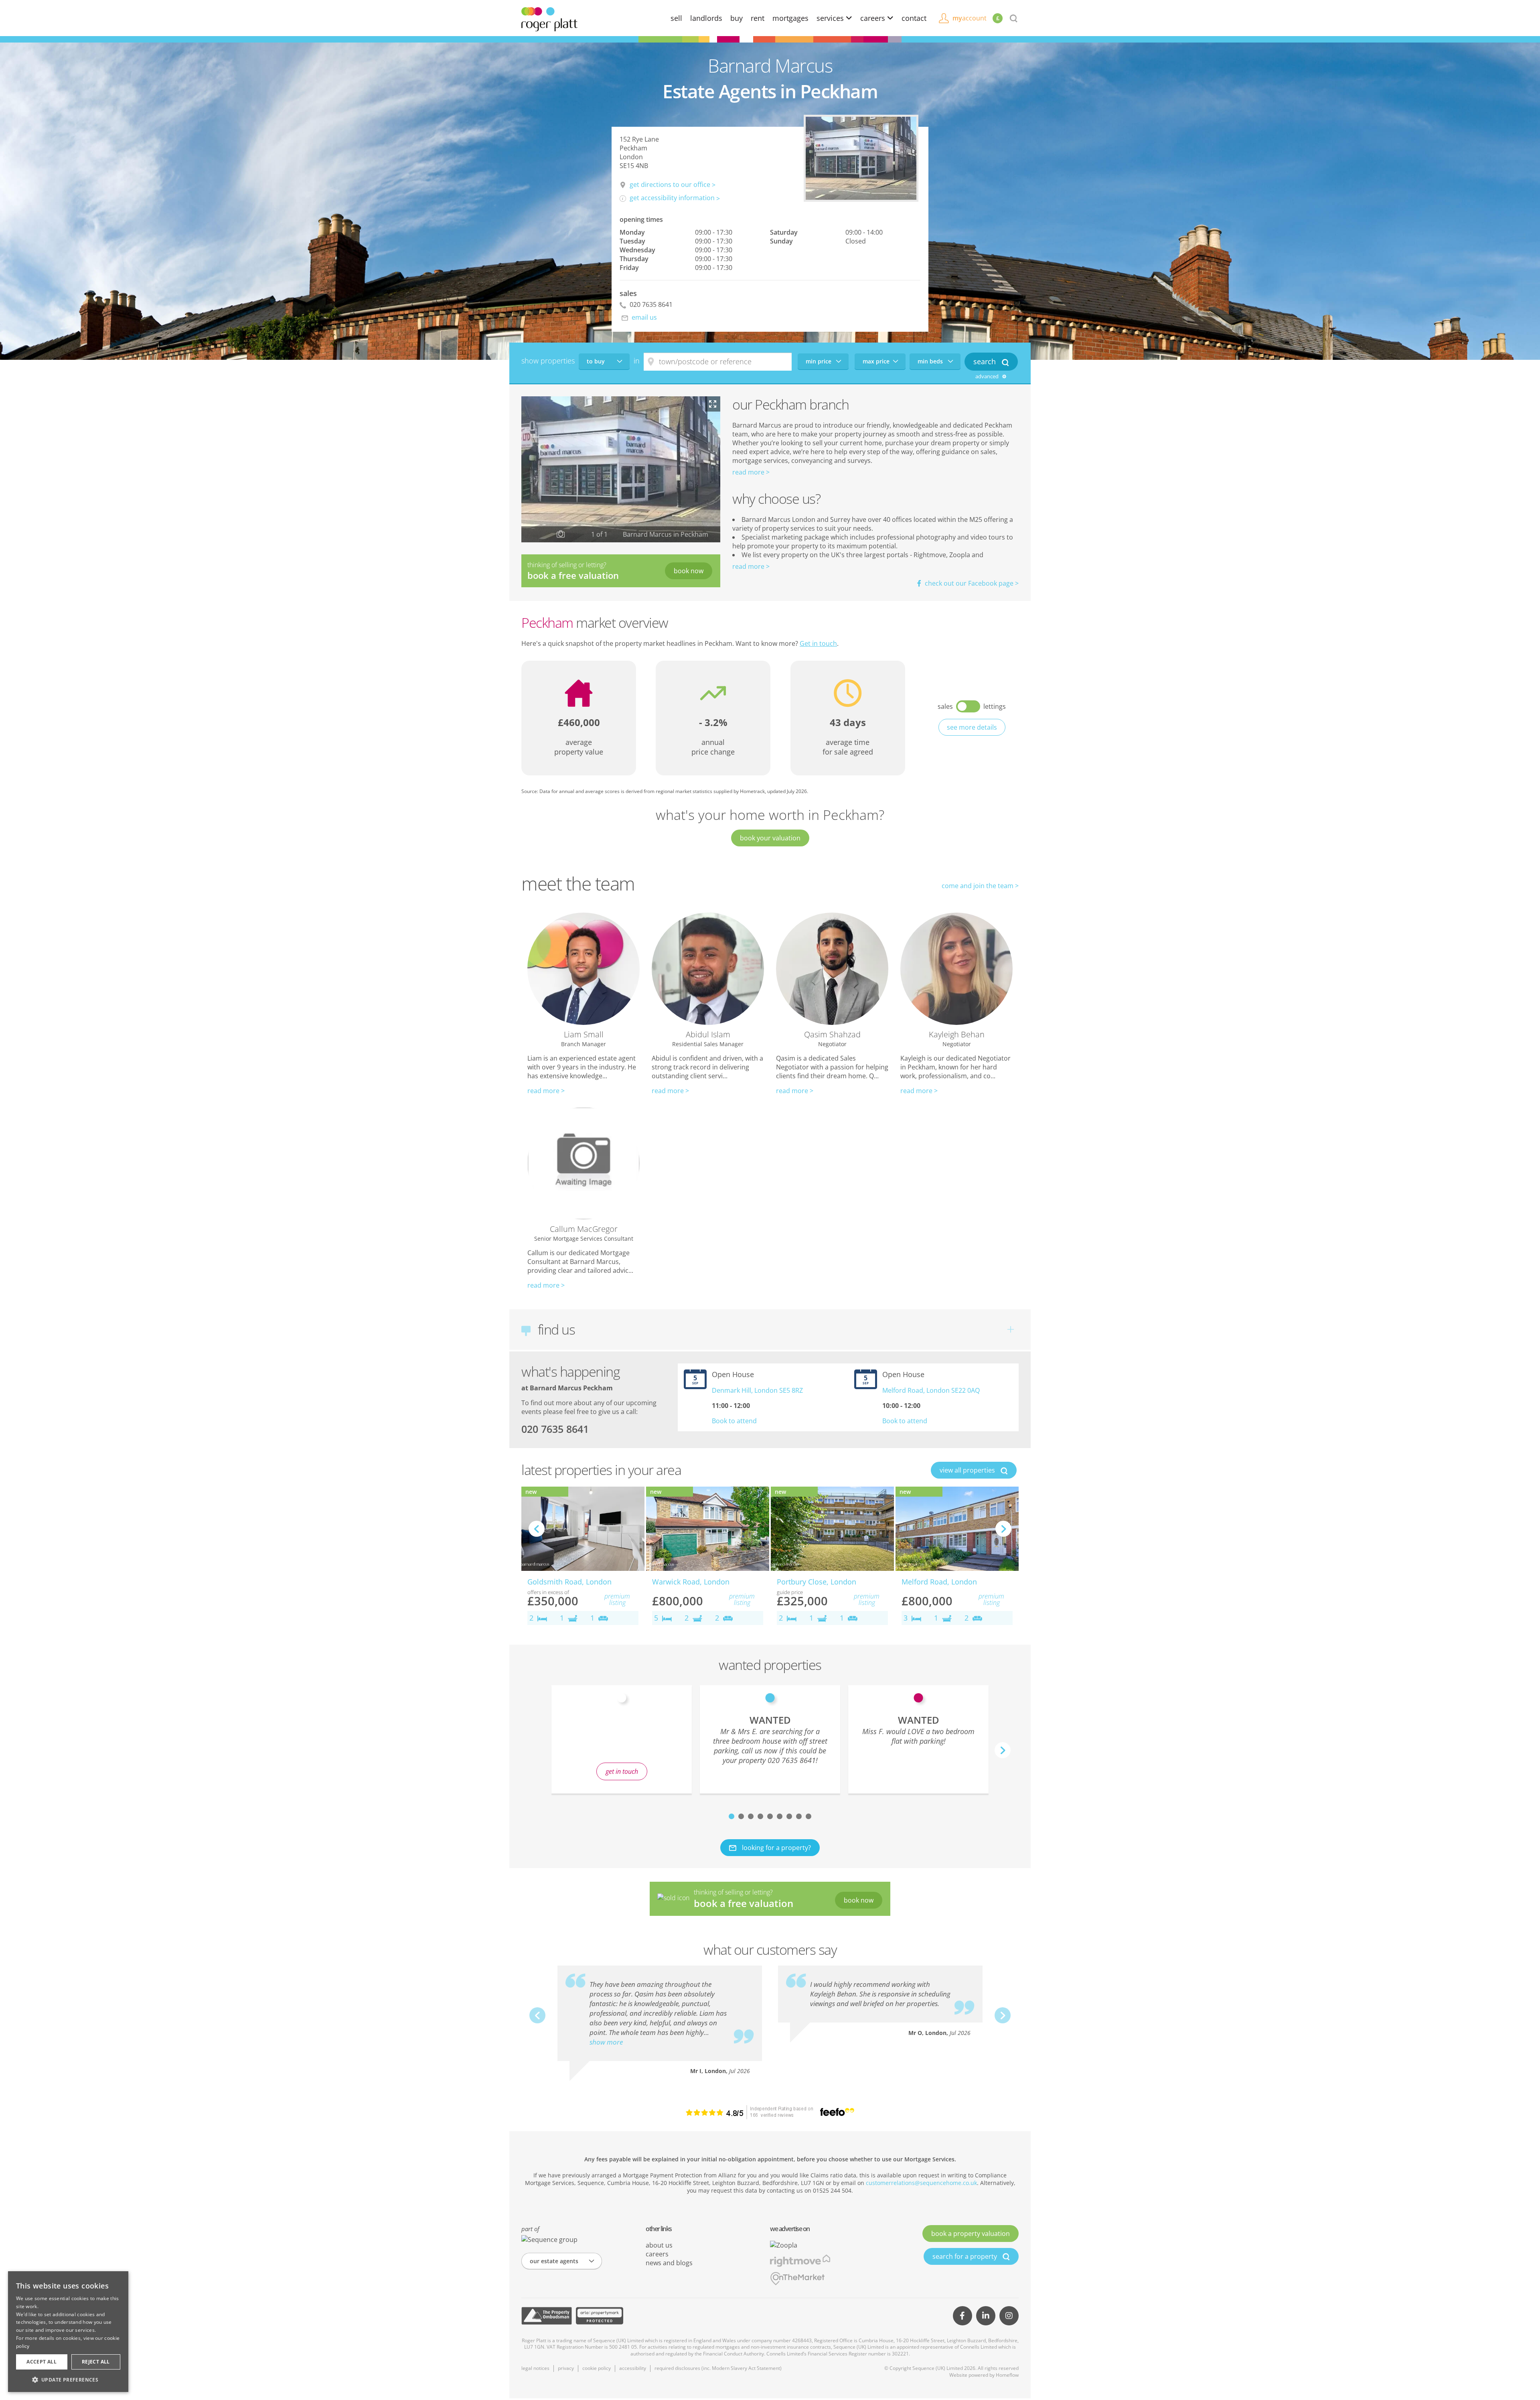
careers (874, 18)
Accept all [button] (42, 2362)
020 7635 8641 (650, 304)
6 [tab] (780, 1816)
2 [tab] (741, 1816)
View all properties (968, 1470)
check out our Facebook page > (971, 583)
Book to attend (734, 1421)
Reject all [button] (96, 2362)
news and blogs (669, 2263)
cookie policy (597, 2368)
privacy (566, 2368)
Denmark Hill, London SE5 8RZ (757, 1390)
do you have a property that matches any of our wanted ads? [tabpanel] (622, 1744)
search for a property (966, 2256)
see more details (972, 727)
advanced (988, 376)
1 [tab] (731, 1816)
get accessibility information (672, 198)
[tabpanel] (770, 1739)
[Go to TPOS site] (547, 2316)
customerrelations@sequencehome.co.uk (921, 2183)
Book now (689, 571)
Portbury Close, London (817, 1582)
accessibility (633, 2368)
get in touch (622, 1771)
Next (1003, 1529)
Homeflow (1007, 2375)
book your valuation (770, 838)
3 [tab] (751, 1816)
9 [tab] (808, 1816)
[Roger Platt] (549, 18)
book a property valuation (971, 2234)
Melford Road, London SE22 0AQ (931, 1390)
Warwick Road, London (691, 1582)
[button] (68, 2380)
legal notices (535, 2368)
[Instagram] (1009, 2316)
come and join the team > (980, 886)
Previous (537, 1529)
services (831, 18)
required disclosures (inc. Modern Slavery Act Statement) (718, 2368)
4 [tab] (760, 1816)
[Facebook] (962, 2316)
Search (986, 361)
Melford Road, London (939, 1582)
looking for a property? (776, 1848)
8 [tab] (799, 1816)
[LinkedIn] (986, 2316)
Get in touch (818, 643)
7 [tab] (789, 1816)
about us (659, 2245)
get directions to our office (670, 185)
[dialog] (68, 2332)
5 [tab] (770, 1816)
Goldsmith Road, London (569, 1582)
